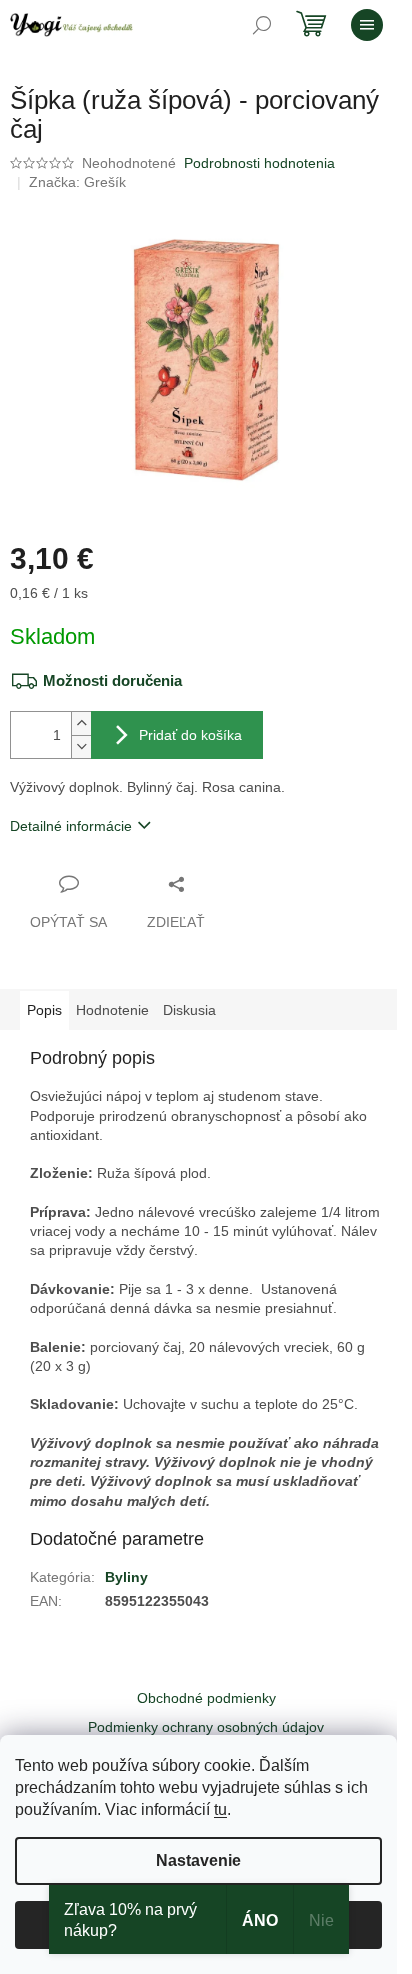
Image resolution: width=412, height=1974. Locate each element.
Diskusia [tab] (189, 1010)
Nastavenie (198, 1860)
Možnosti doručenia (112, 680)
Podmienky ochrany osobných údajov (206, 1727)
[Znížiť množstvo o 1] (81, 746)
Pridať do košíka (190, 735)
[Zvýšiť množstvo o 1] (81, 723)
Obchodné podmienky (206, 1698)
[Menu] (367, 25)
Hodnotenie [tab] (112, 1010)
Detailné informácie (71, 826)
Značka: (77, 182)
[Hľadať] (262, 25)
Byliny (126, 1577)
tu (220, 1809)
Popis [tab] (44, 1010)
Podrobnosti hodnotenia (259, 163)
